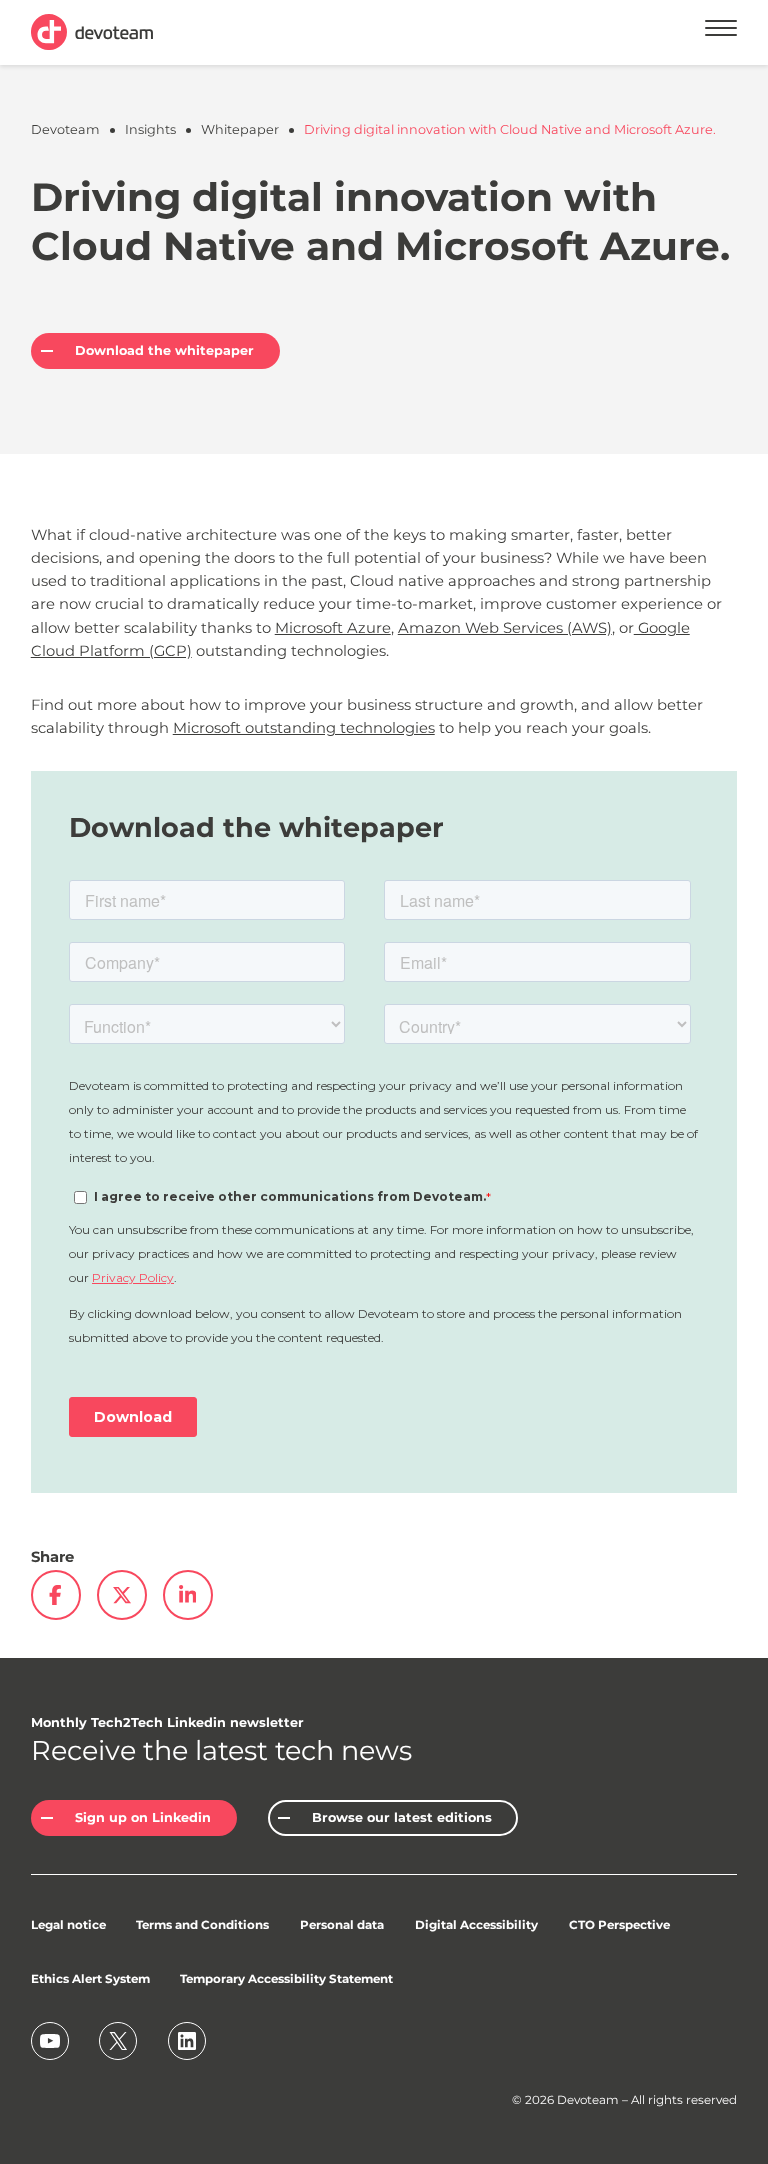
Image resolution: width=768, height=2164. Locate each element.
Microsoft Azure (333, 628)
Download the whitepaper (164, 350)
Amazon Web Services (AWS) (505, 628)
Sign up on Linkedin (143, 1817)
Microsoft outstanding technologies (304, 728)
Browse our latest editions (402, 1817)
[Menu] (721, 31)
